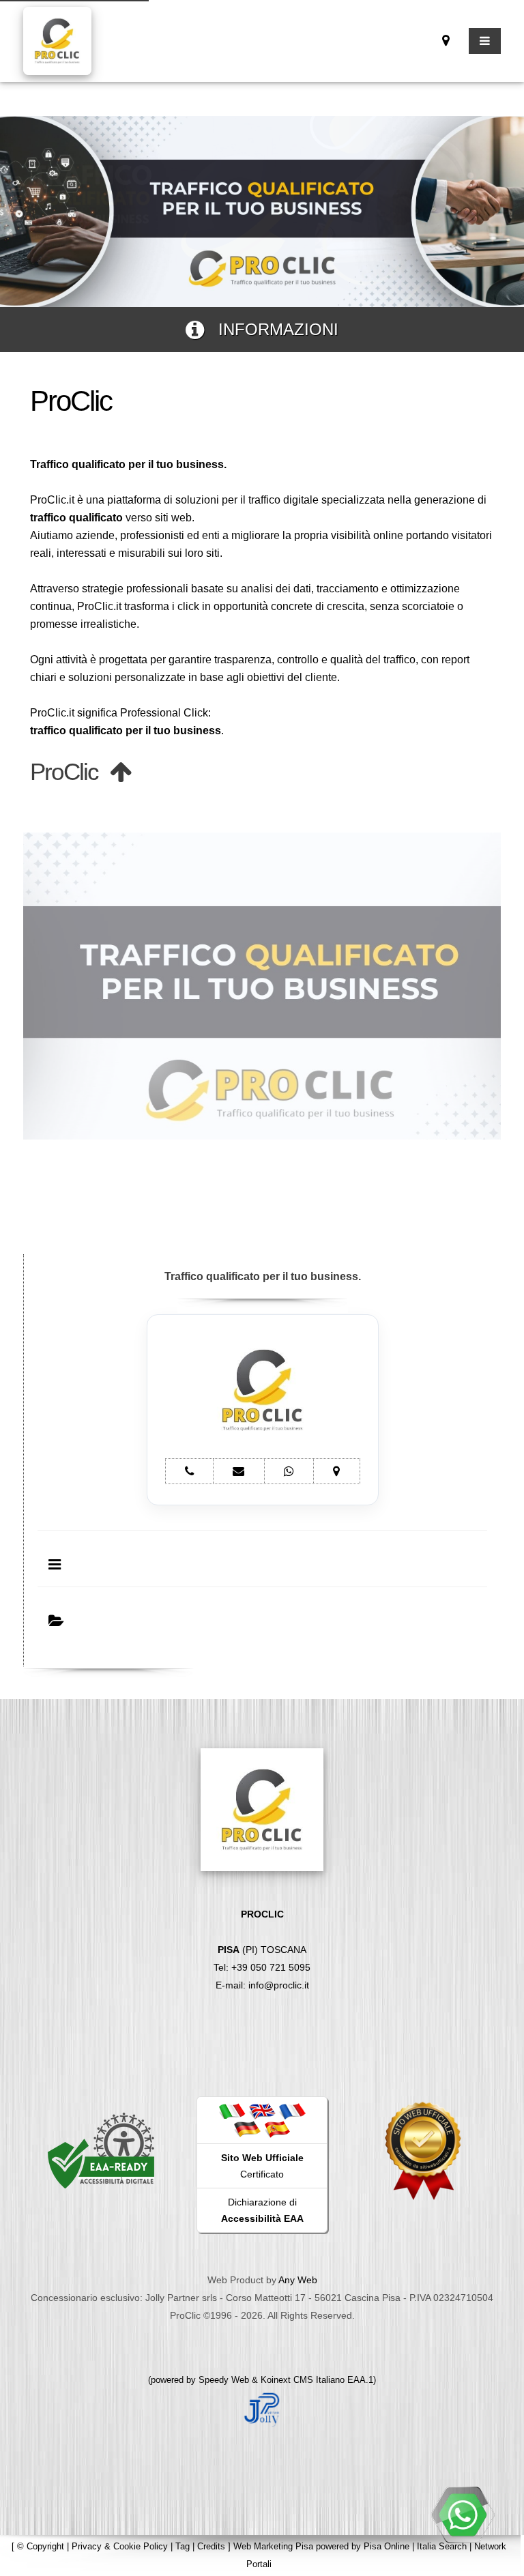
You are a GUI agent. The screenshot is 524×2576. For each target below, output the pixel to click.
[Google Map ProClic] (446, 41)
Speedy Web (224, 2380)
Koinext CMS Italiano (304, 2380)
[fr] (292, 2111)
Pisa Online (387, 2546)
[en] (262, 2111)
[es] (277, 2128)
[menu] (485, 41)
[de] (247, 2128)
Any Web (298, 2280)
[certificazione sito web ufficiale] (423, 2150)
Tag (183, 2546)
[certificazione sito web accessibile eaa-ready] (101, 2150)
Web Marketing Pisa (273, 2546)
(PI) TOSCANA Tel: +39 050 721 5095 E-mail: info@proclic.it (262, 1950)
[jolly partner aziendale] (262, 2408)
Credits (211, 2546)
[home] (57, 40)
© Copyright (41, 2546)
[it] (232, 2111)
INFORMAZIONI (271, 329)
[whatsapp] (463, 2515)
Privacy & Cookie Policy (120, 2546)
